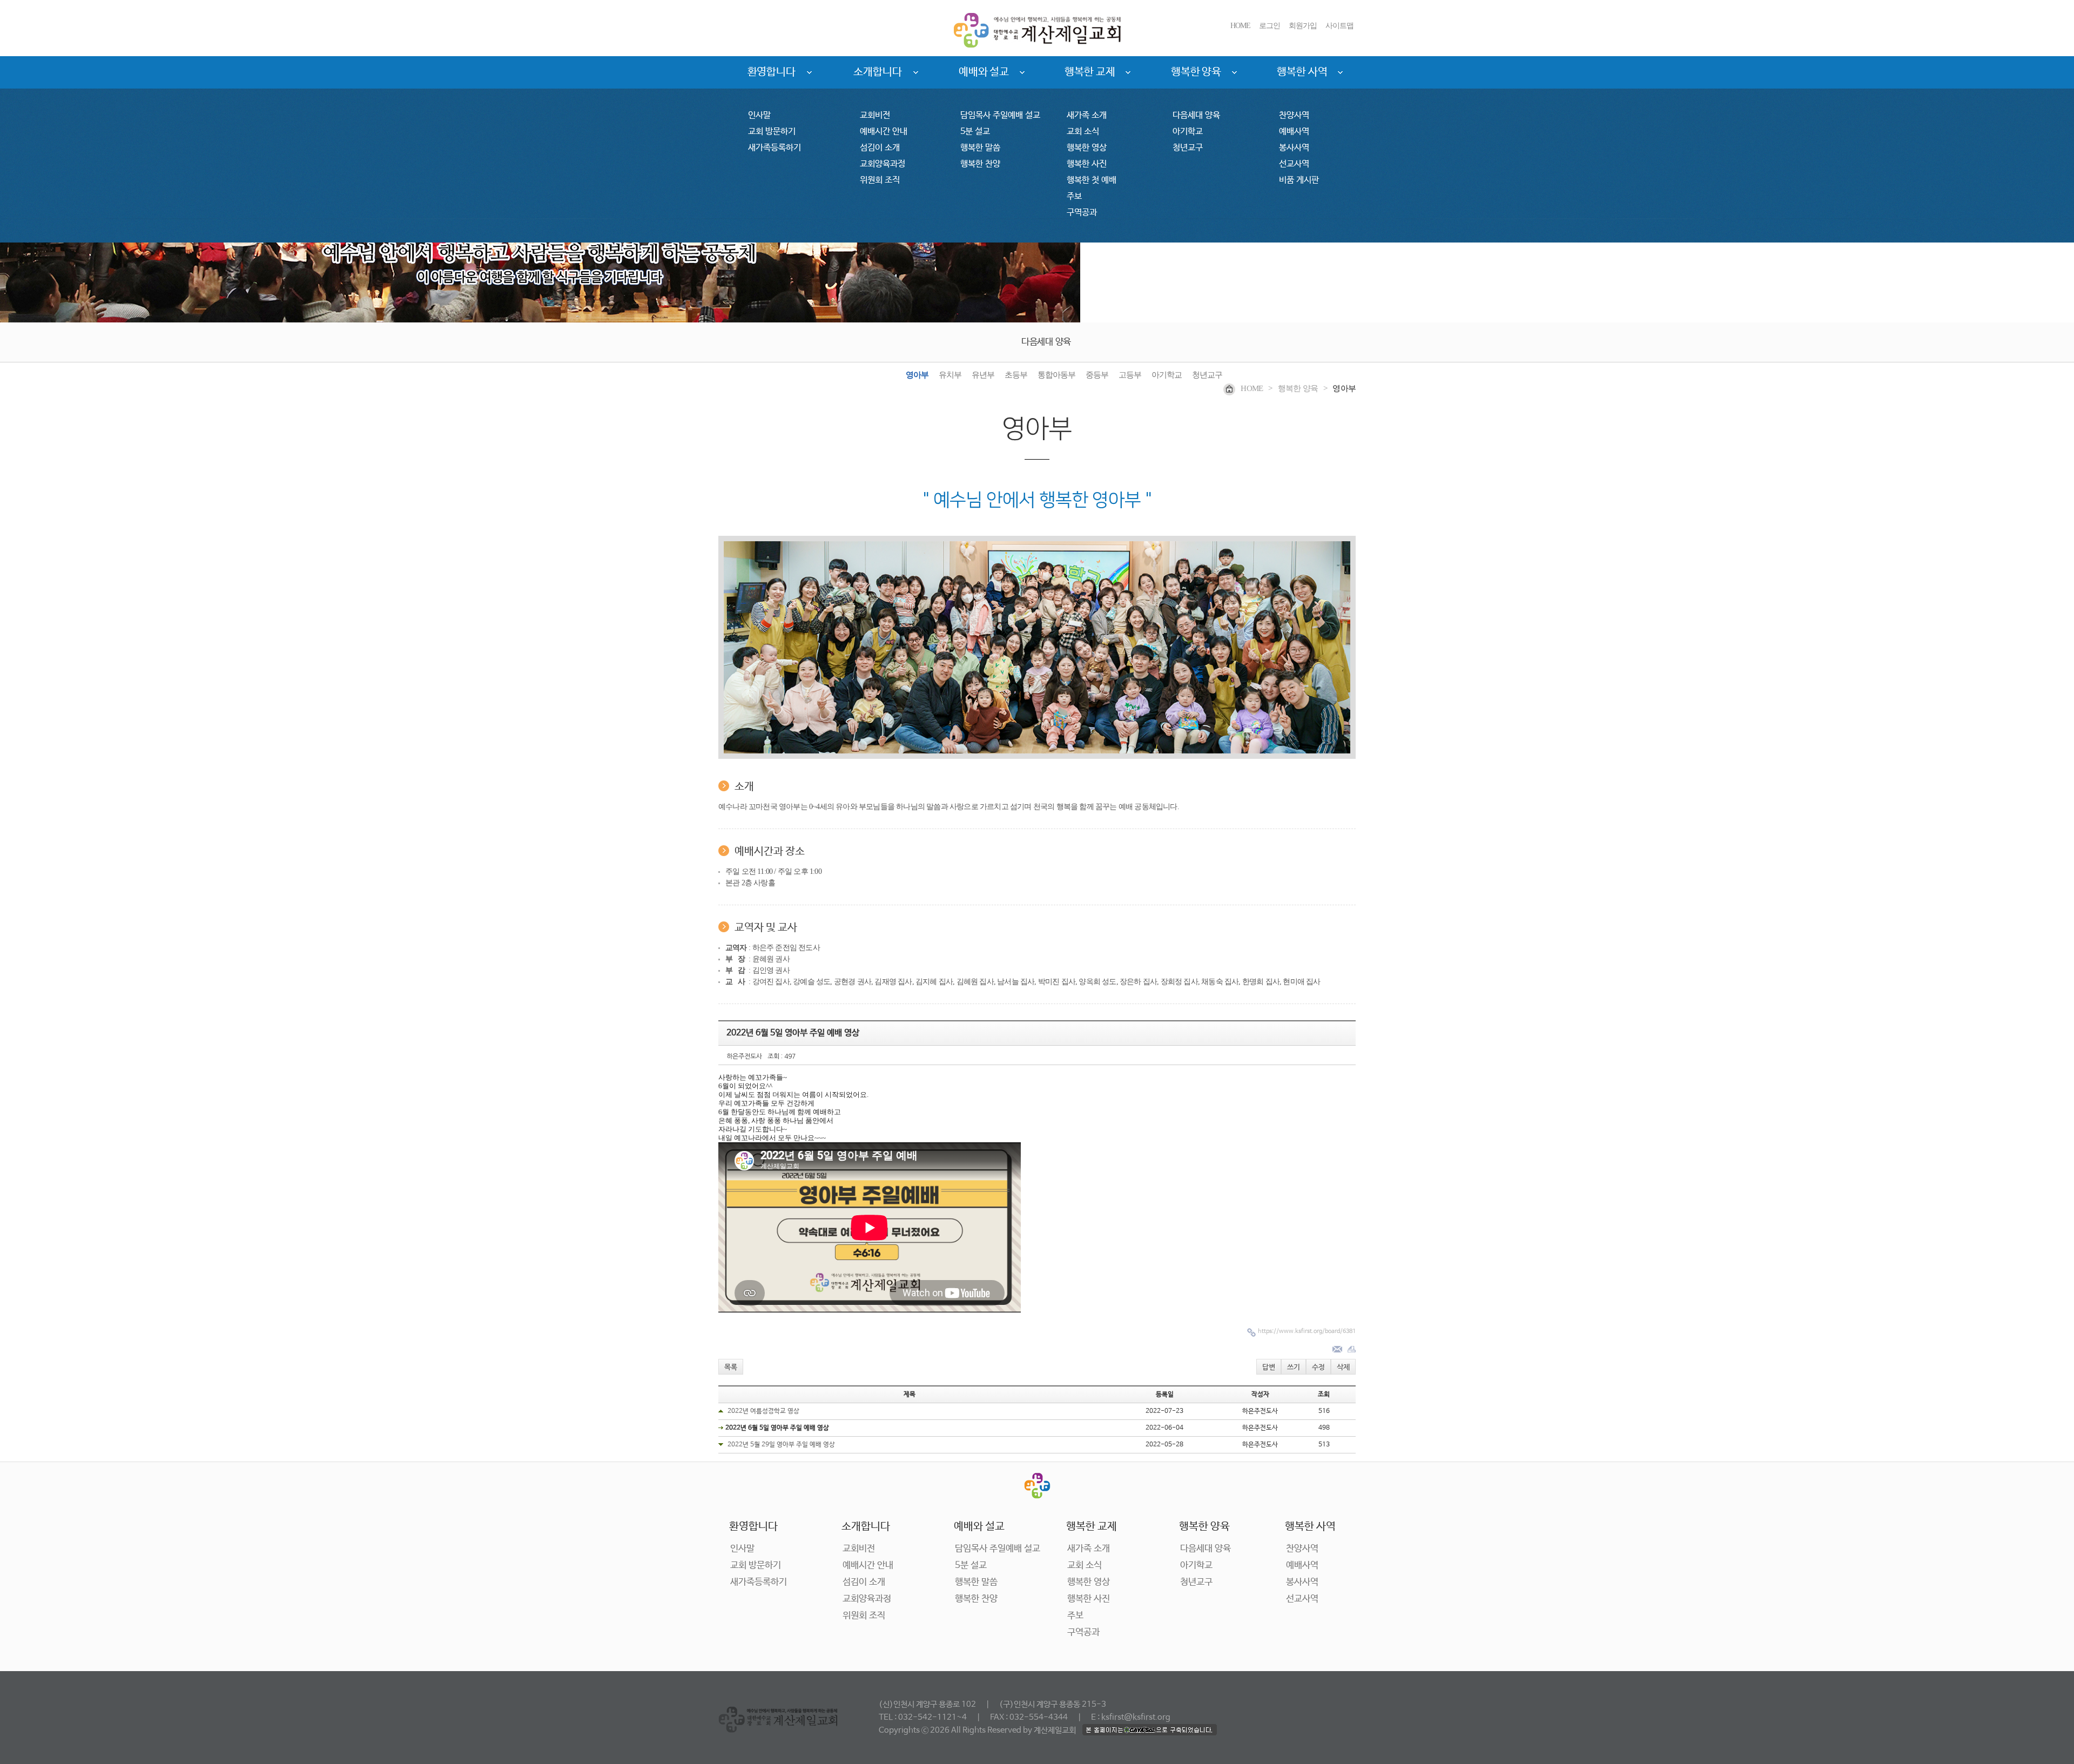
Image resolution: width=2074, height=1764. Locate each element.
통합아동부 (1056, 375)
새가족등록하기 (775, 148)
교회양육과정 (883, 164)
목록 (731, 1367)
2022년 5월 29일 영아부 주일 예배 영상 (781, 1445)
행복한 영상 (1087, 148)
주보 (1074, 196)
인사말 (759, 115)
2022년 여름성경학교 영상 (763, 1411)
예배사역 (1294, 132)
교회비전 (875, 115)
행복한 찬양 (980, 164)
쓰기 (1294, 1367)
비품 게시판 (1299, 180)
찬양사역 (1294, 115)
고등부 (1130, 375)
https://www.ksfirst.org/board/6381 (1307, 1331)
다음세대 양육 (1196, 115)
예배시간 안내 (884, 132)
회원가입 (1303, 26)
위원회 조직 (880, 180)
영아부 (917, 375)
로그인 (1270, 26)
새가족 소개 (1087, 115)
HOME (1240, 26)
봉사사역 (1294, 148)
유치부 (950, 375)
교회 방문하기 (772, 132)
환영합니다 (772, 72)
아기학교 (1188, 132)
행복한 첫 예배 (1092, 180)
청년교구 (1188, 148)
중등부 (1097, 375)
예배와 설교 (984, 72)
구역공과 (1082, 213)
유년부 (983, 375)
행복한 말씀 (980, 148)
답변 (1269, 1367)
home (1252, 388)
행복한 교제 (1090, 72)
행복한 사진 (1087, 164)
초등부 (1016, 375)
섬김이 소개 (880, 148)
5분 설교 (975, 132)
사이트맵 (1339, 26)
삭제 (1343, 1367)
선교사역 (1294, 164)
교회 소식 (1083, 132)
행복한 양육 (1196, 72)
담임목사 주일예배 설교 (1000, 115)
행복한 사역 (1302, 72)
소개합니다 (878, 72)
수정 (1318, 1367)
